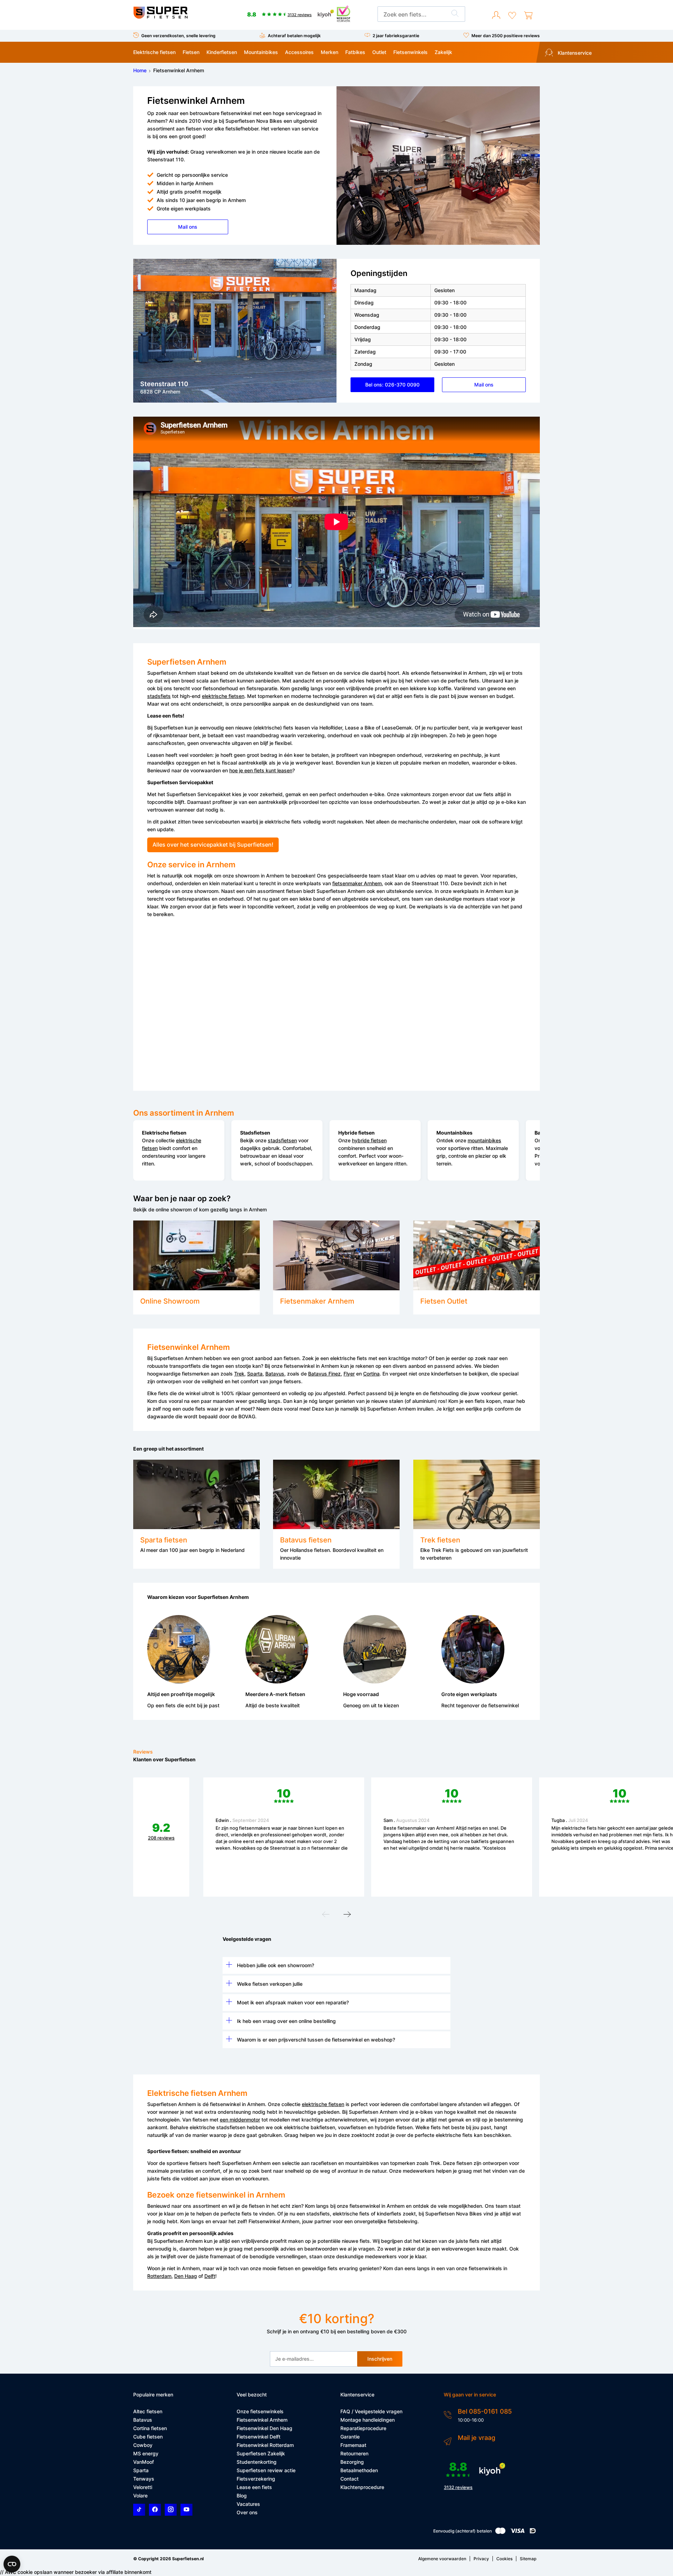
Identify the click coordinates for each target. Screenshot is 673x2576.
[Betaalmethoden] (500, 2532)
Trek (239, 1374)
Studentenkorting (257, 2462)
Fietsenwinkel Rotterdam (265, 2445)
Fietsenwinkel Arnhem (262, 2420)
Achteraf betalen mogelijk (294, 36)
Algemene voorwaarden (442, 2559)
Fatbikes (355, 52)
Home (140, 70)
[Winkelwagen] (528, 15)
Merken (329, 52)
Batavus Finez (324, 1374)
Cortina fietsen (150, 2428)
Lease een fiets (254, 2487)
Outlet (379, 52)
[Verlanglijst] (512, 15)
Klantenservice (574, 53)
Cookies (504, 2559)
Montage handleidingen (368, 2420)
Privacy (481, 2559)
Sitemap (528, 2559)
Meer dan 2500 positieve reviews (506, 36)
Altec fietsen (148, 2411)
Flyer (349, 1374)
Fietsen (191, 52)
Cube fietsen (148, 2437)
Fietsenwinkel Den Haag (264, 2428)
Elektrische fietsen (154, 52)
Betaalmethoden (359, 2470)
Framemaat (353, 2445)
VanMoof (144, 2462)
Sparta (255, 1374)
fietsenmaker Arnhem (357, 883)
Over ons (247, 2512)
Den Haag (186, 2276)
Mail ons (188, 227)
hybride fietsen (369, 1140)
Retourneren (354, 2453)
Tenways (144, 2479)
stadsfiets (159, 696)
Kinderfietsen (222, 52)
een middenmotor (240, 2120)
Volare (140, 2496)
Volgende (347, 1916)
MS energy (146, 2453)
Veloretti (143, 2487)
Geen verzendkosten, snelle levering (178, 36)
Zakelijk (443, 52)
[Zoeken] (455, 14)
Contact (349, 2479)
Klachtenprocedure (362, 2487)
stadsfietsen (282, 1140)
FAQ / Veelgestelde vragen (371, 2411)
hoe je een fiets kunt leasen (261, 770)
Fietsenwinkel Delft (259, 2437)
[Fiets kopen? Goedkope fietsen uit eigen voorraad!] (160, 17)
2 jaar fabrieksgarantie (396, 36)
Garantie (350, 2437)
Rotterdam (159, 2276)
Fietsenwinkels (410, 52)
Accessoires (299, 52)
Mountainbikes (261, 52)
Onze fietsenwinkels (260, 2411)
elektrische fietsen (223, 696)
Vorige (326, 1916)
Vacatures (248, 2504)
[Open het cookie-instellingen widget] (12, 2564)
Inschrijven (380, 2359)
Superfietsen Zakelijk (261, 2453)
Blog (242, 2496)
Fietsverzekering (256, 2479)
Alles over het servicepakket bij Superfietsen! (213, 845)
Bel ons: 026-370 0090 (392, 385)
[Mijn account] (496, 15)
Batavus (275, 1374)
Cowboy (143, 2445)
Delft (210, 2276)
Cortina (371, 1374)
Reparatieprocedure (363, 2428)
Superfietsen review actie (266, 2470)
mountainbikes (484, 1140)
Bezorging (352, 2462)
